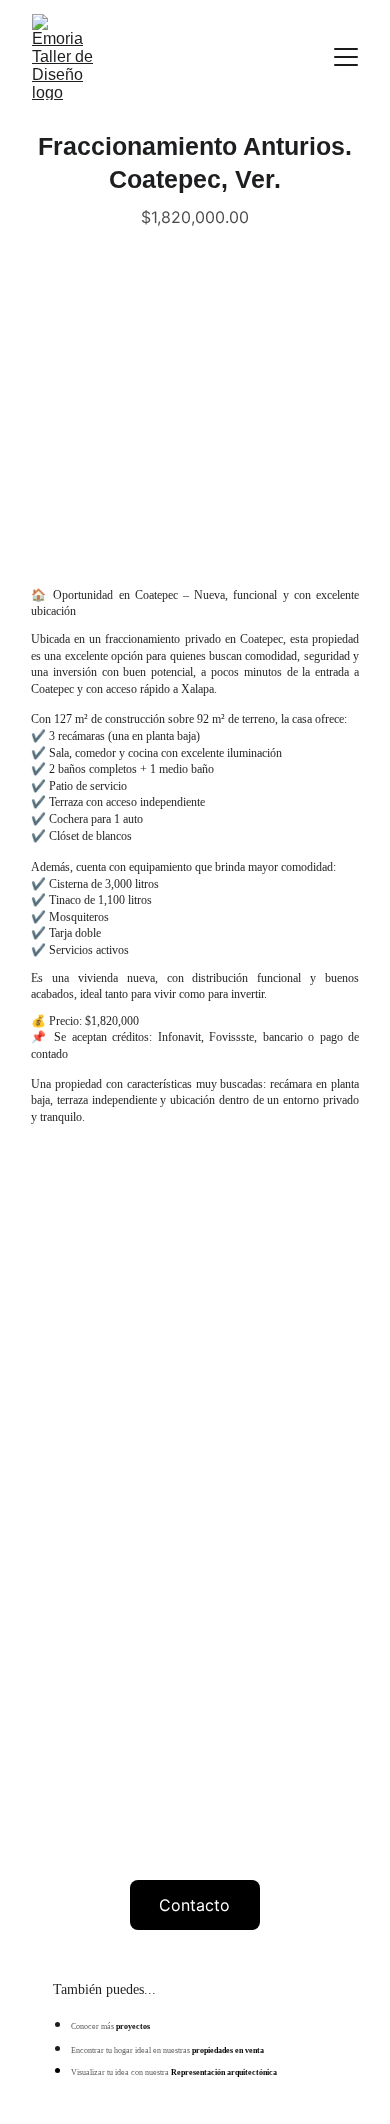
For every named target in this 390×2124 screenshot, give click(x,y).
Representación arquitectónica (223, 2072)
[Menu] (346, 57)
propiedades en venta (228, 2050)
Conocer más (93, 2026)
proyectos (133, 2026)
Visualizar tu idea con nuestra (120, 2072)
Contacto (194, 1905)
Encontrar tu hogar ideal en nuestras (131, 2050)
